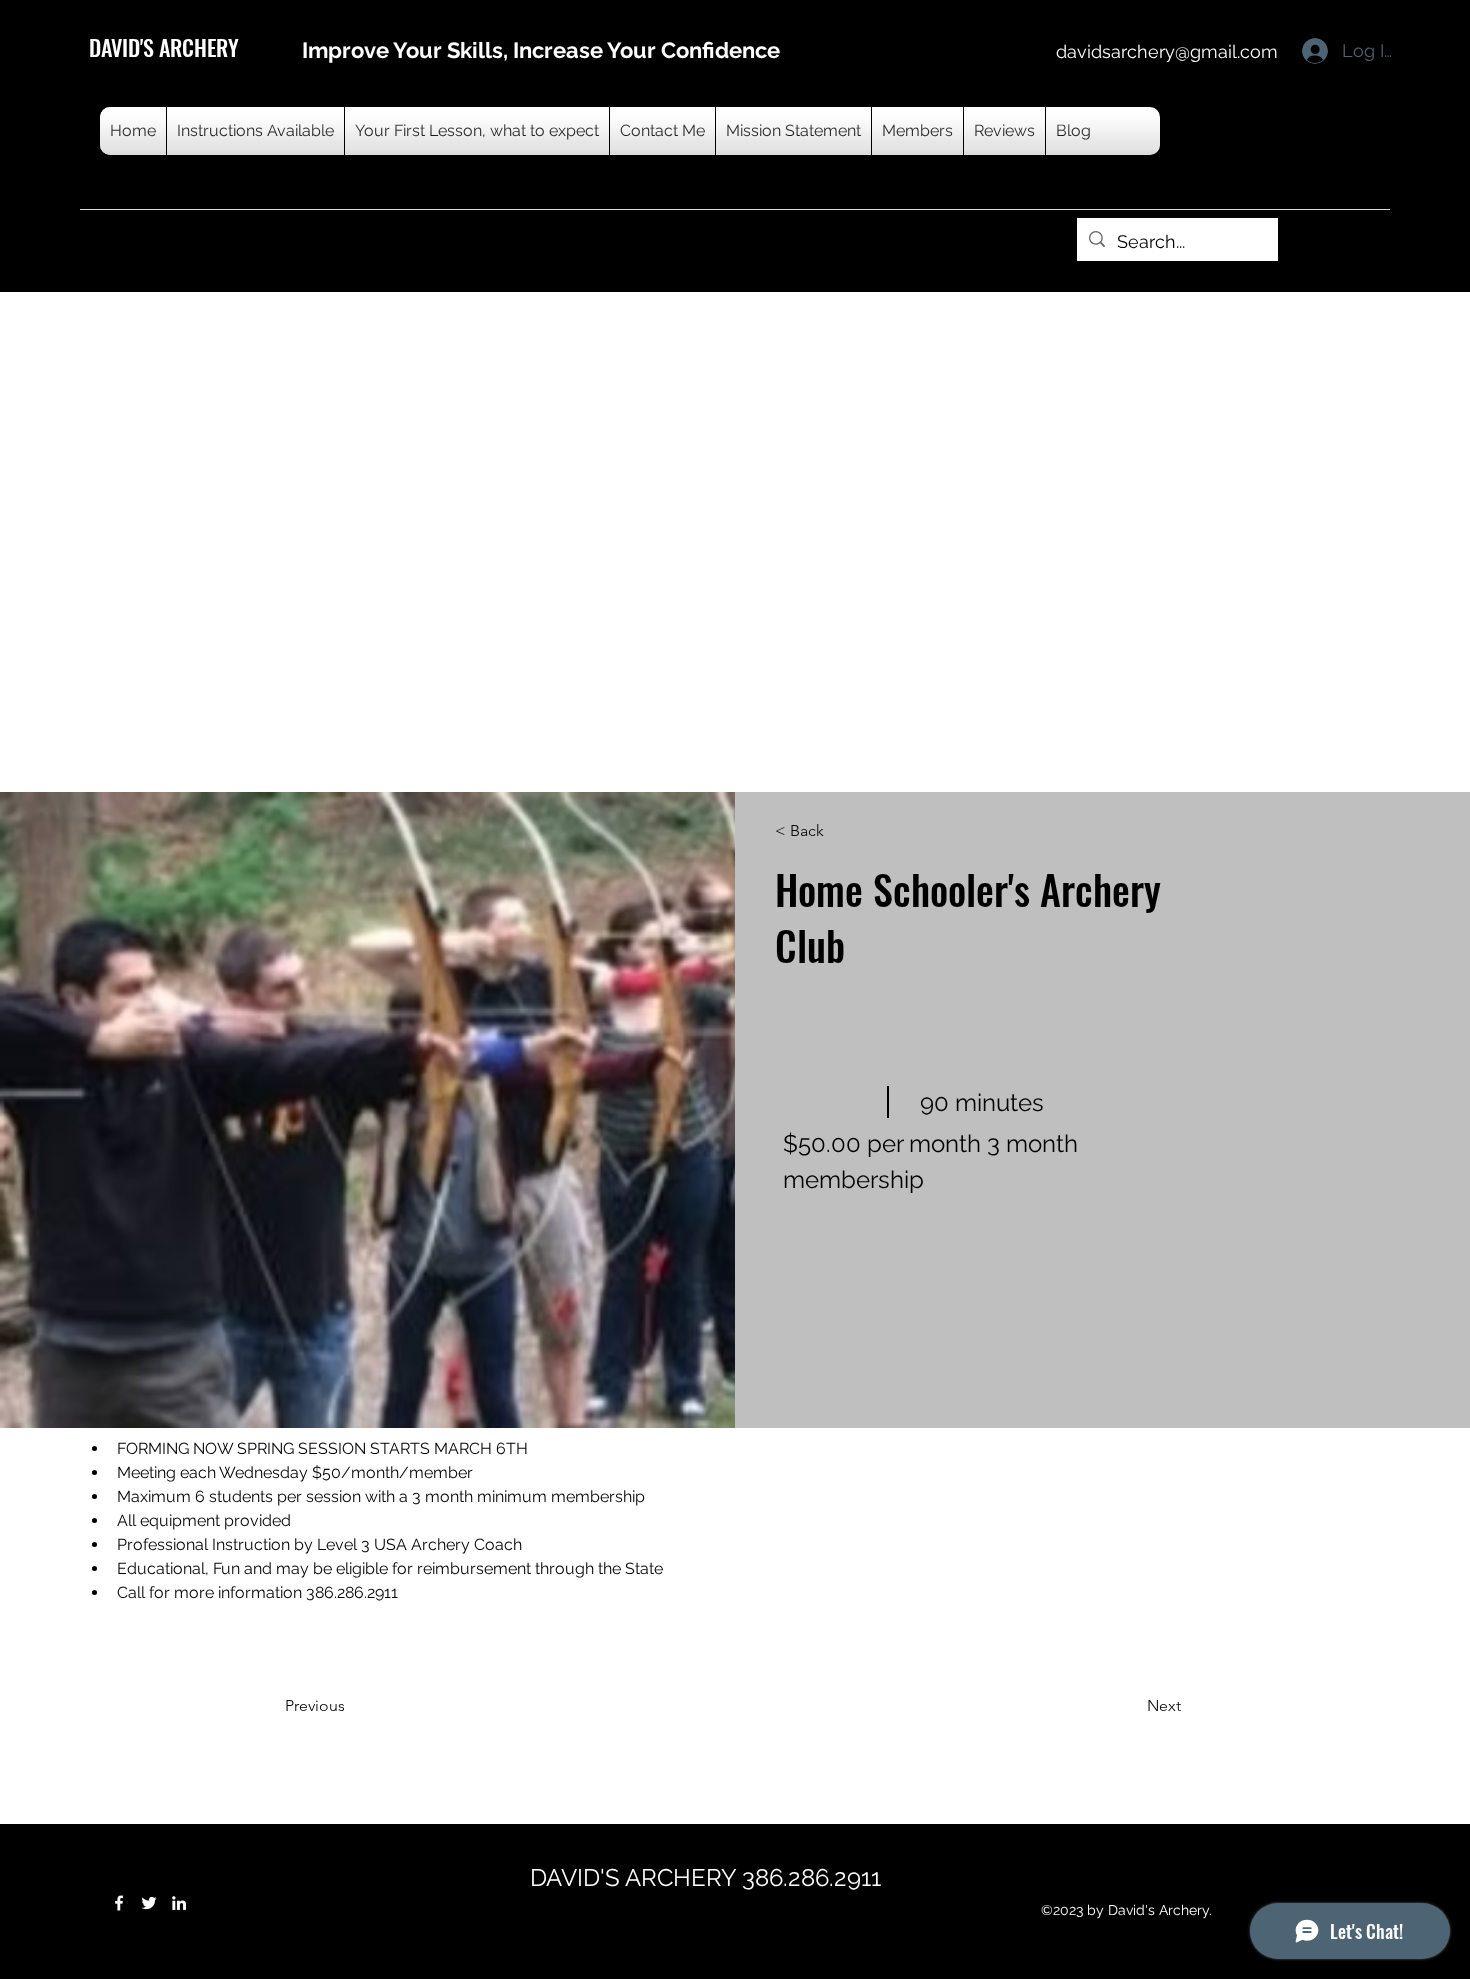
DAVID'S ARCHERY (164, 47)
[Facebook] (119, 1903)
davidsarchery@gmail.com (1167, 51)
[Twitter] (149, 1903)
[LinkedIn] (179, 1903)
